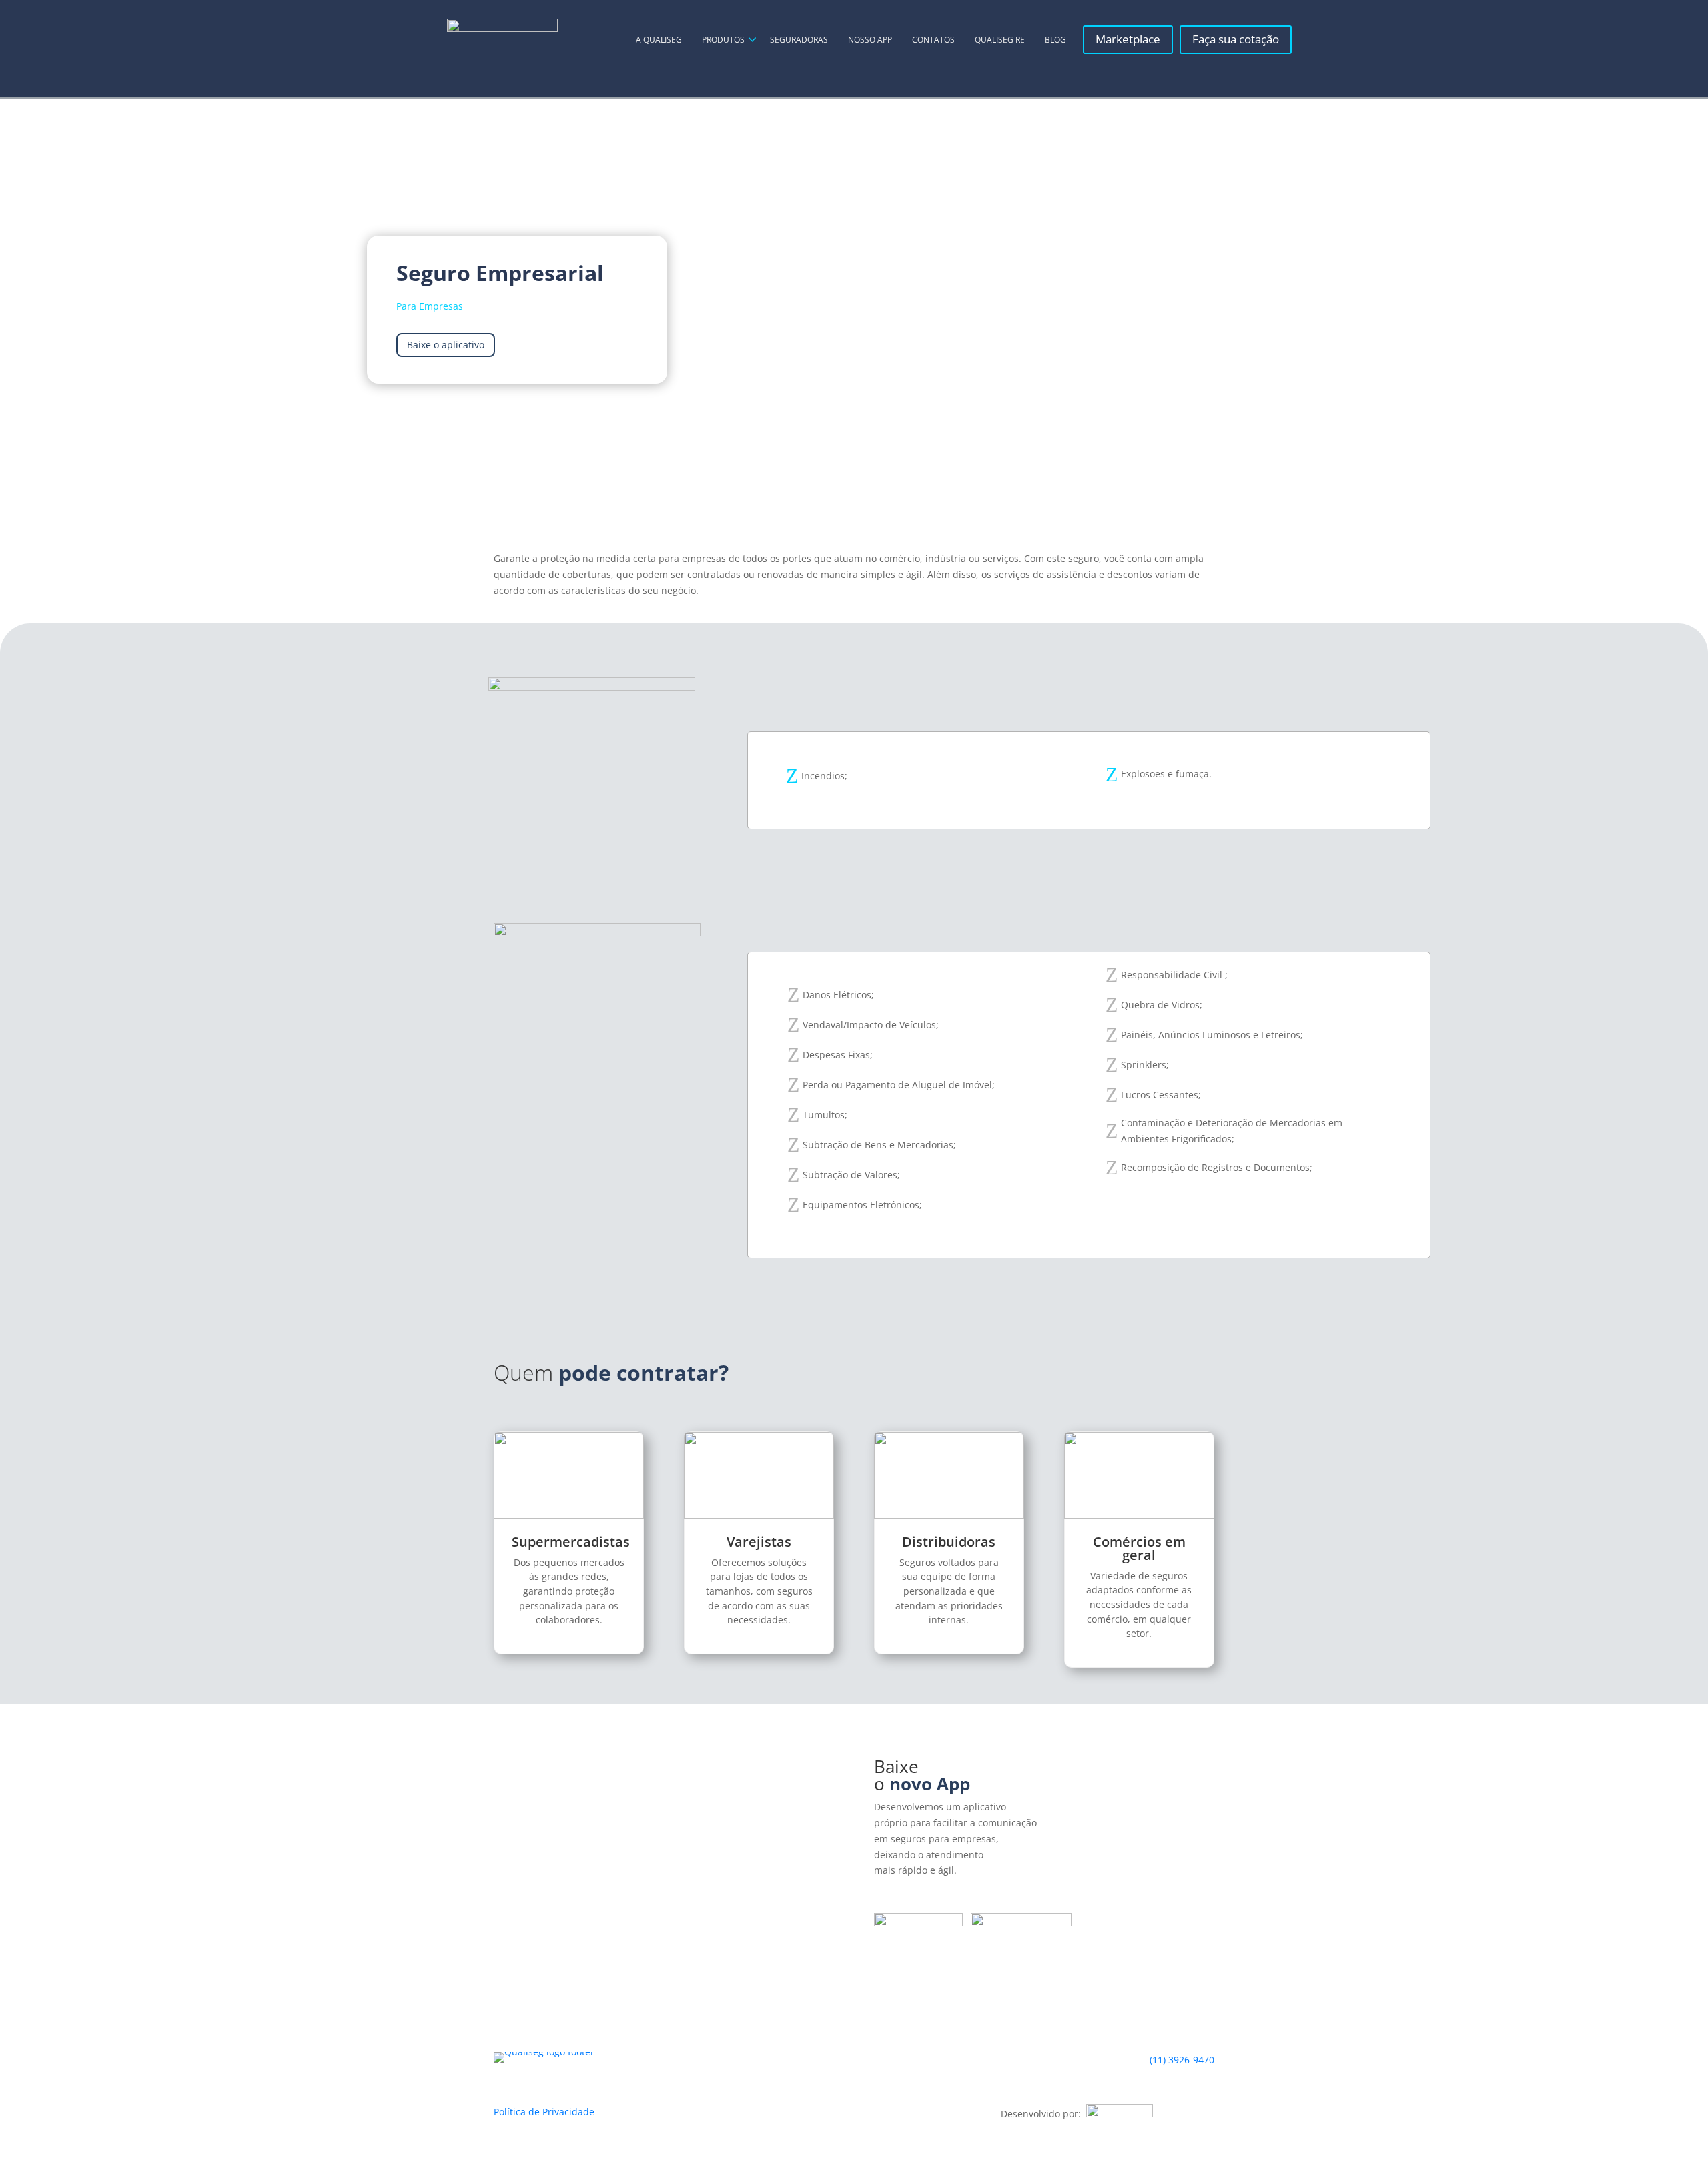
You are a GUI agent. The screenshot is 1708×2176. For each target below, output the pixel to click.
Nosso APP (870, 40)
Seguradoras (799, 40)
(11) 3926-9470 (1182, 2060)
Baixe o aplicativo (446, 345)
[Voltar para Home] (502, 40)
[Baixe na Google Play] (1021, 1923)
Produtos (723, 40)
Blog (1055, 40)
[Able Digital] (1120, 2114)
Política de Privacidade (544, 2112)
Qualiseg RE (1000, 40)
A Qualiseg (659, 40)
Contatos (933, 40)
